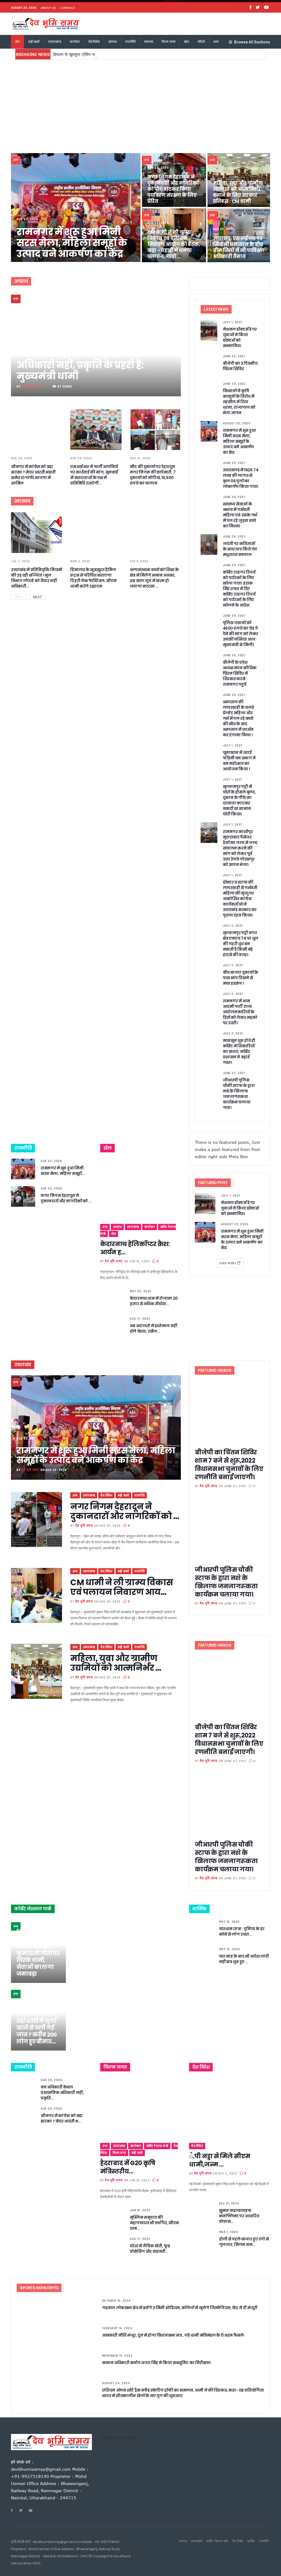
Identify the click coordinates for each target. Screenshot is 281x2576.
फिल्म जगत (168, 42)
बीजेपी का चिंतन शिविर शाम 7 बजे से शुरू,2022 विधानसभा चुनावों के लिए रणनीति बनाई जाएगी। (229, 1465)
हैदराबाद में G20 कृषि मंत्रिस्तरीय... (128, 2167)
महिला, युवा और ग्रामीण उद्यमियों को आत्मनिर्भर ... (116, 1663)
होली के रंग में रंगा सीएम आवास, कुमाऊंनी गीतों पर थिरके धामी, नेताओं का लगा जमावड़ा (38, 1957)
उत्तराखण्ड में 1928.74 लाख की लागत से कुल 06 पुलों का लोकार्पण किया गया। (241, 478)
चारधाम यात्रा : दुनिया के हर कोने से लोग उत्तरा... (242, 1932)
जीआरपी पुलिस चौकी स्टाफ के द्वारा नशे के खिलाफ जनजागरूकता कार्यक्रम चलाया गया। (239, 1094)
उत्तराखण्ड (55, 42)
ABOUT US (48, 8)
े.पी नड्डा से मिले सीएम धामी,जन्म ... (220, 2160)
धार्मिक (251, 2541)
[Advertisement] (140, 101)
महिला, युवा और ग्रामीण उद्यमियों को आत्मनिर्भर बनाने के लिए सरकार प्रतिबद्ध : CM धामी (238, 192)
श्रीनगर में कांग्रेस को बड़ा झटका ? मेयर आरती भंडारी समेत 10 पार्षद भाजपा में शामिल (33, 475)
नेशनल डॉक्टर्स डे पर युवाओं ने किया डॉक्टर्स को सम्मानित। (240, 337)
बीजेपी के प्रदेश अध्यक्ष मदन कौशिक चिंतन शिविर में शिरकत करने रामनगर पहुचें (240, 673)
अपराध (112, 42)
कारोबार (75, 42)
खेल (186, 42)
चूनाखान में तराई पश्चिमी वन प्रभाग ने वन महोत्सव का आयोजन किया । (239, 761)
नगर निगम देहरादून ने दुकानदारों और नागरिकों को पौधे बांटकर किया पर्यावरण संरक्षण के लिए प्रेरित (173, 189)
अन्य (216, 42)
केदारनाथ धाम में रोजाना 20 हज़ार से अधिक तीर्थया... (154, 1301)
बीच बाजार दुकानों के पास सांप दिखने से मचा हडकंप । (241, 978)
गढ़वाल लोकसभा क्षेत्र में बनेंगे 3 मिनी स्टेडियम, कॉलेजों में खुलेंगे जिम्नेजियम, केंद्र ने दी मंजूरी (180, 2308)
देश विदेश (94, 42)
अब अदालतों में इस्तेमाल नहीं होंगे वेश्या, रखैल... (153, 1329)
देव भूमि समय (30, 387)
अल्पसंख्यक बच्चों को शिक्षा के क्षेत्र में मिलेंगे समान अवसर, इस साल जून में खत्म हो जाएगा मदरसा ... (154, 578)
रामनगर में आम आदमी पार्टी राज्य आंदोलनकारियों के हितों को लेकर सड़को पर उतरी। (240, 1012)
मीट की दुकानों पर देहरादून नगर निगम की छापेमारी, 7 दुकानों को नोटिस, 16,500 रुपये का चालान (153, 475)
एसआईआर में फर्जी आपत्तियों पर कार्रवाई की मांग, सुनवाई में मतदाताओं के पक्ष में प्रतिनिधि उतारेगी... (94, 475)
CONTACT (68, 8)
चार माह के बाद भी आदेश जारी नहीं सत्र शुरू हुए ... (244, 1959)
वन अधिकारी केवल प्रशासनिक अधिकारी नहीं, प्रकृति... (62, 2093)
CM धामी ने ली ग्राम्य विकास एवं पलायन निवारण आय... (122, 1587)
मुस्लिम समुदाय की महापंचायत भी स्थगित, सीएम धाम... (154, 2223)
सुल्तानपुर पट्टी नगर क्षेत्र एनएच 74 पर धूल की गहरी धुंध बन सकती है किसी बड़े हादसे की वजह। (241, 944)
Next (37, 597)
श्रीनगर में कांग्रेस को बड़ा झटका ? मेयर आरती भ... (62, 2118)
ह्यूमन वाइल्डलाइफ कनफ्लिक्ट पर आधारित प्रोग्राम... (239, 2216)
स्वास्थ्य (149, 42)
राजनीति (130, 42)
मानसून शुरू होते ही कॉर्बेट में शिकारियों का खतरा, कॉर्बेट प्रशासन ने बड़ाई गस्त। (239, 1052)
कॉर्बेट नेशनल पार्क (157, 2146)
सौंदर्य (201, 42)
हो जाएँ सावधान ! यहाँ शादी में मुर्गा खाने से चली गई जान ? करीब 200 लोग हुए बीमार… (37, 2028)
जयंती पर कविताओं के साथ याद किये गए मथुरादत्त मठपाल (240, 549)
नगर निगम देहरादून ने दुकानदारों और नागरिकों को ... (66, 1198)
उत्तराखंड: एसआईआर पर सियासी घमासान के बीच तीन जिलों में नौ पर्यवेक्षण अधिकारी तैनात (239, 247)
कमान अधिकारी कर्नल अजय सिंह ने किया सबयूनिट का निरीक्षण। (156, 2363)
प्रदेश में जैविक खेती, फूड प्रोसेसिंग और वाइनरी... (150, 2249)
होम (18, 42)
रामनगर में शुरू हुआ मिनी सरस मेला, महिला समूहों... (63, 1171)
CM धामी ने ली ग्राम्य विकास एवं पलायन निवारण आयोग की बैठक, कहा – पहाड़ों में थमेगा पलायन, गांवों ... (174, 244)
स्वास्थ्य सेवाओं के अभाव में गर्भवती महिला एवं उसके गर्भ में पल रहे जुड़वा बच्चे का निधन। (240, 515)
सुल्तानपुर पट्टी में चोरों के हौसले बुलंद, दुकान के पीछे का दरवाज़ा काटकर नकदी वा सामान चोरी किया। (239, 800)
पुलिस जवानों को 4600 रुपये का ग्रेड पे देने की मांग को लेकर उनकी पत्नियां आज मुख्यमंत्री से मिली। (241, 634)
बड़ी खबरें (34, 42)
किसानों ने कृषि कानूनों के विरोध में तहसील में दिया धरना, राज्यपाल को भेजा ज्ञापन (239, 402)
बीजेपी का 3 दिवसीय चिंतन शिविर (240, 366)
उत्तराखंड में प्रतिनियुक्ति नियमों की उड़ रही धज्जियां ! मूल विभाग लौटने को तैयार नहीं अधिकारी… (36, 578)
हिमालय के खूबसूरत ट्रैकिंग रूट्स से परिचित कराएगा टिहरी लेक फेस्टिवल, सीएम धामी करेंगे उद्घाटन (123, 54)
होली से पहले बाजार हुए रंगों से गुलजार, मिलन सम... (244, 2242)
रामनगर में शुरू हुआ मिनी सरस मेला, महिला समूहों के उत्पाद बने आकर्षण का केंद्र (72, 243)
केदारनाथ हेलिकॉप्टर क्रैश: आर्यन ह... (135, 1248)
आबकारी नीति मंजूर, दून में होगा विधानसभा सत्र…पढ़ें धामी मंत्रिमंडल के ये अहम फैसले (173, 2335)
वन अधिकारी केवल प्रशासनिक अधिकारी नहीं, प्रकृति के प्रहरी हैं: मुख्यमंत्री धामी (80, 365)
